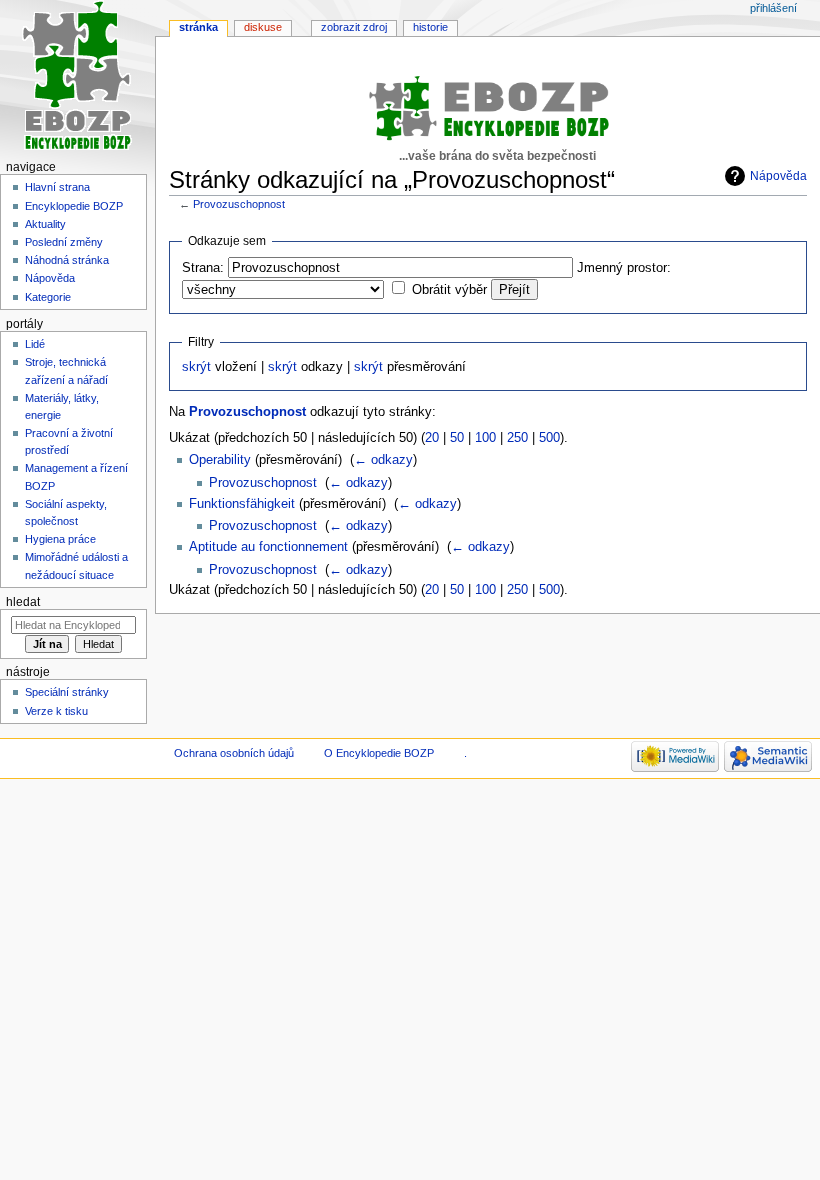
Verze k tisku (56, 711)
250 (517, 438)
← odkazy (383, 460)
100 (485, 438)
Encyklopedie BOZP (74, 206)
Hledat (23, 602)
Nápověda (778, 176)
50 (457, 438)
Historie (430, 27)
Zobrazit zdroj (354, 27)
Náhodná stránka (67, 260)
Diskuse (263, 27)
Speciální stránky (67, 692)
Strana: (203, 268)
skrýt (196, 367)
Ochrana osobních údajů (234, 753)
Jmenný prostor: (624, 268)
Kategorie (48, 297)
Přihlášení (773, 8)
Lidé (35, 344)
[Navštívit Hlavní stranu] (77, 77)
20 (432, 438)
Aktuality (45, 224)
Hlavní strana (57, 187)
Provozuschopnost (239, 204)
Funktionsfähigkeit (242, 504)
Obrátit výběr (449, 290)
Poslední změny (64, 242)
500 (549, 438)
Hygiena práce (60, 539)
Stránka (198, 27)
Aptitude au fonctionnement (268, 547)
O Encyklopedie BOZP (379, 753)
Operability (220, 460)
